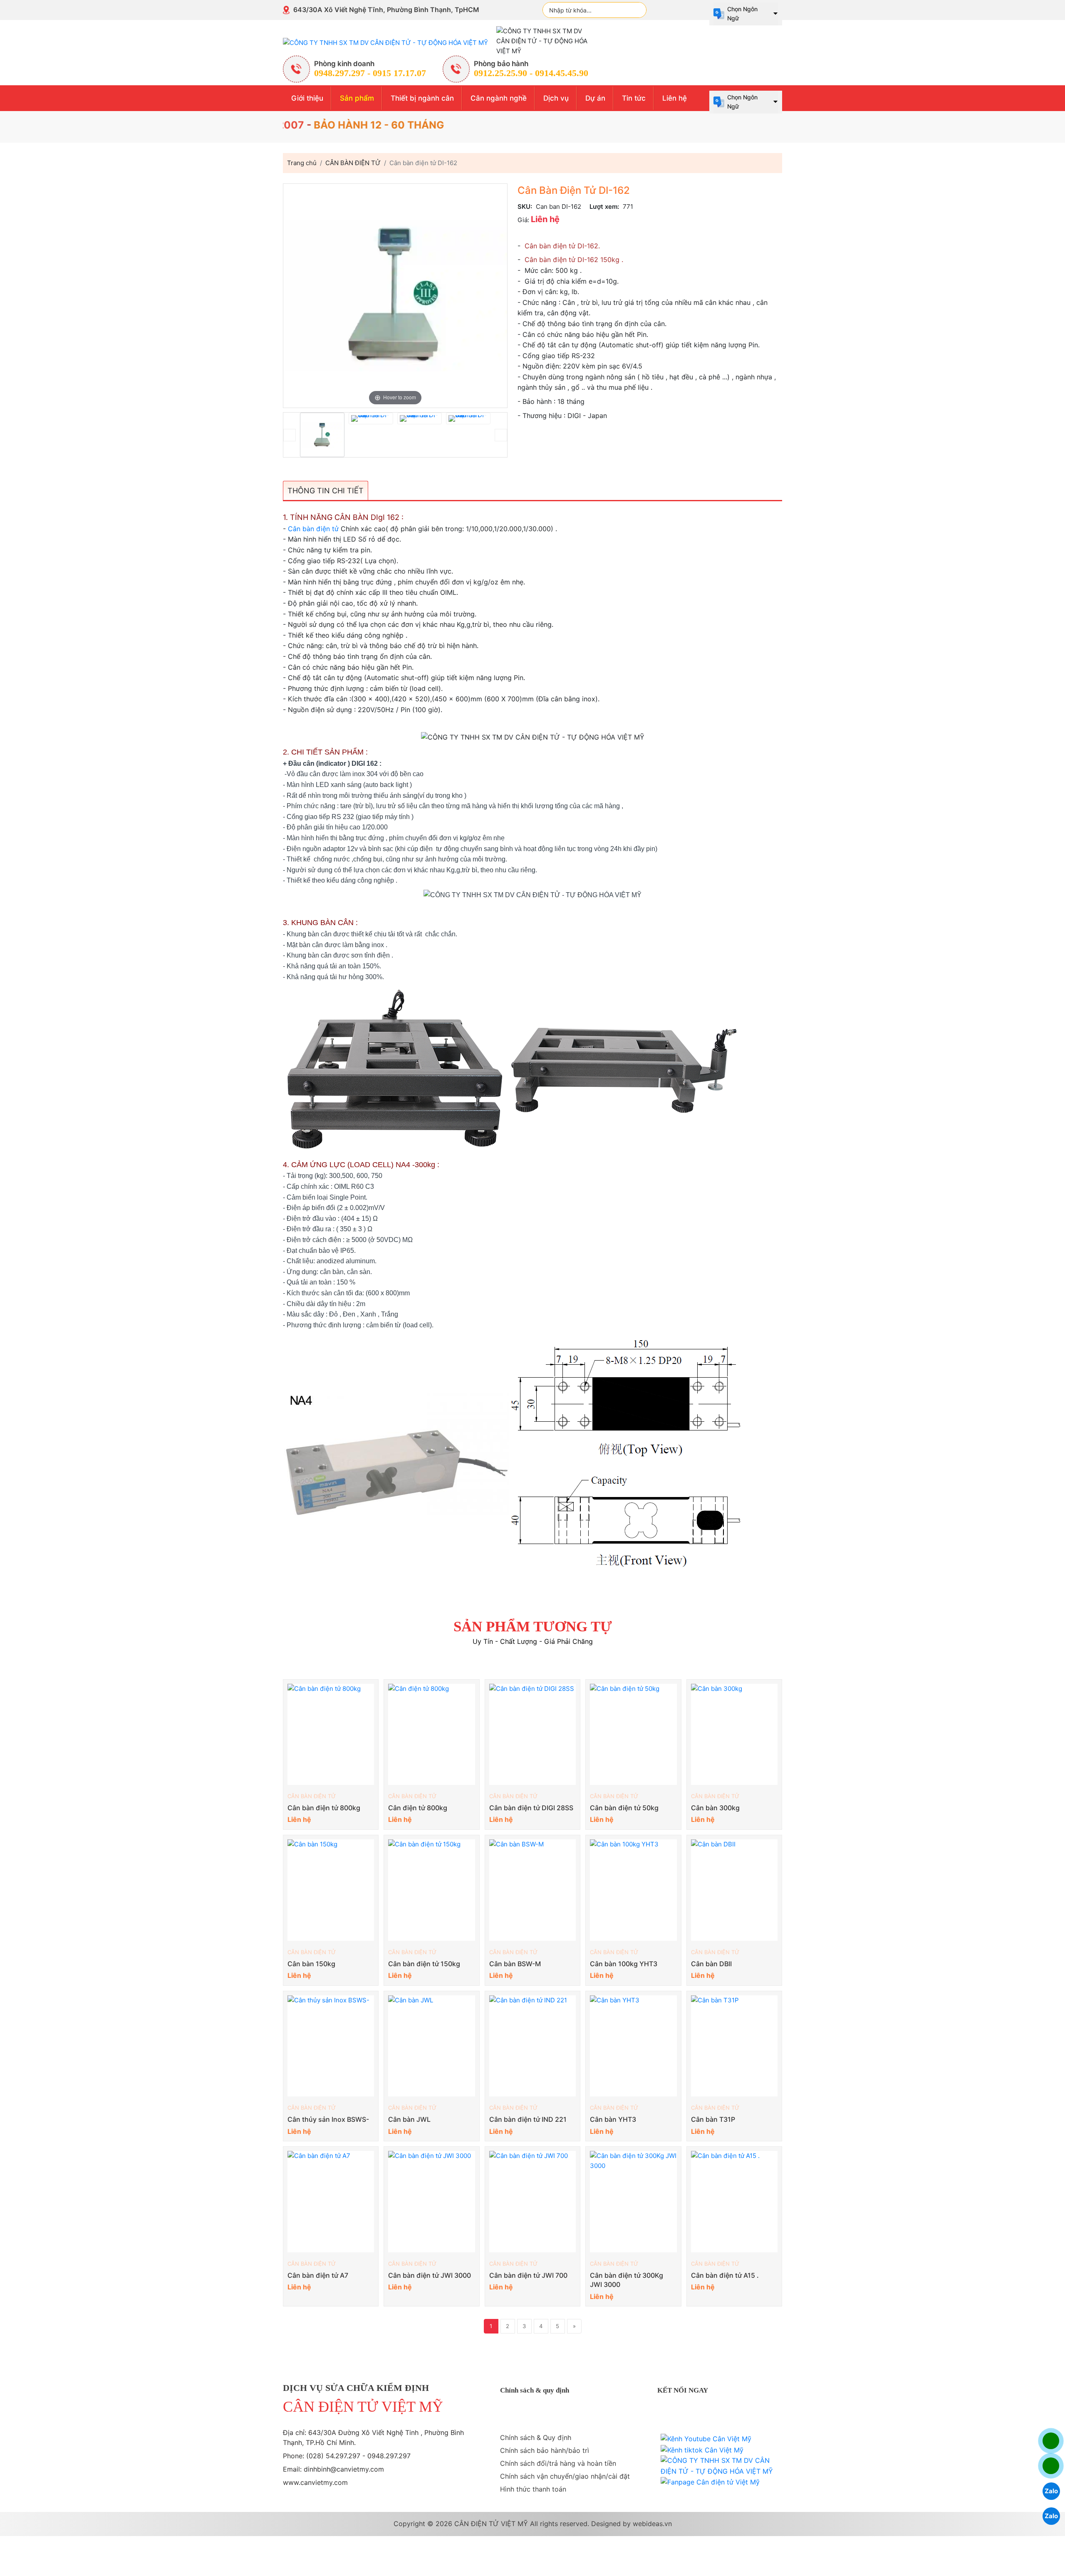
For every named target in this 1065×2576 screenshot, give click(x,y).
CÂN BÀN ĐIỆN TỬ (312, 1796)
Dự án (595, 98)
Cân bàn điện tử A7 (318, 2275)
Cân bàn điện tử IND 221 (528, 2119)
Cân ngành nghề (499, 98)
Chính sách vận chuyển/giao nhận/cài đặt (565, 2476)
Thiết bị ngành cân (422, 98)
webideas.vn (652, 2524)
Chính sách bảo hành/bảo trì (545, 2450)
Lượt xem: (604, 207)
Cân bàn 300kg (715, 1808)
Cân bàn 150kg (311, 1964)
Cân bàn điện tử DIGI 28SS (531, 1808)
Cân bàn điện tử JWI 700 (528, 2275)
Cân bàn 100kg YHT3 (624, 1964)
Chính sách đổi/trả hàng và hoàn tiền (558, 2463)
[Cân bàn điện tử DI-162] (322, 435)
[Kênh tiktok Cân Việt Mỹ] (702, 2450)
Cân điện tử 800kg (418, 1808)
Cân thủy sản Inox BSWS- (328, 2119)
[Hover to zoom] (395, 295)
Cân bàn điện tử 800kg (324, 1808)
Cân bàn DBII (711, 1964)
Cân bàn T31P (713, 2119)
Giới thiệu (307, 98)
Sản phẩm (357, 98)
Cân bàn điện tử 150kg (424, 1964)
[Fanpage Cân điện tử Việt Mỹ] (710, 2482)
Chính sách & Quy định (536, 2437)
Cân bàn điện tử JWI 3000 (430, 2275)
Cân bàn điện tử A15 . (725, 2275)
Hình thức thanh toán (533, 2489)
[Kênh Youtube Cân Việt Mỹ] (706, 2439)
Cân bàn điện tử (313, 529)
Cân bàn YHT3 (613, 2119)
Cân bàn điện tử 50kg (624, 1808)
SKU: (525, 207)
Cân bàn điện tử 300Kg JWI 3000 (627, 2280)
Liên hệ (675, 98)
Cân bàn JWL (409, 2119)
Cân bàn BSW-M (515, 1964)
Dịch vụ (556, 98)
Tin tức (634, 98)
